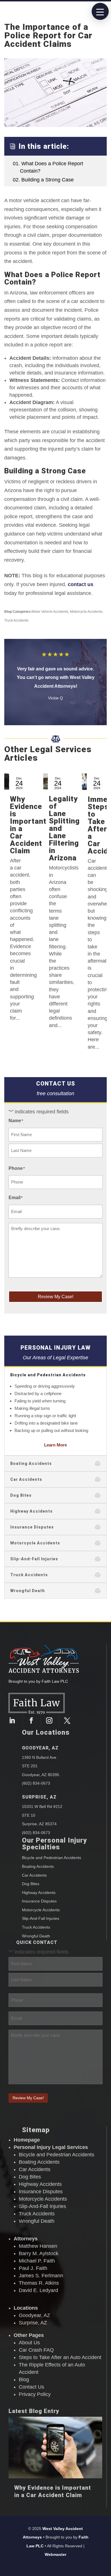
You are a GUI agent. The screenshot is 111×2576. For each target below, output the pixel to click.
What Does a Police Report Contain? (48, 167)
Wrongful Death (36, 1936)
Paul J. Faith (33, 2268)
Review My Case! (56, 1297)
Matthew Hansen (38, 2246)
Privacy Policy (35, 2394)
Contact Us (31, 2387)
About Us (29, 2343)
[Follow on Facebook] (33, 1720)
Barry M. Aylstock (39, 2253)
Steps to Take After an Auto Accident (60, 2357)
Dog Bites (31, 1884)
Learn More (55, 1445)
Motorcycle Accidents (86, 612)
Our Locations (46, 1732)
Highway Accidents (39, 1893)
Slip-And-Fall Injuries (41, 1918)
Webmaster (55, 2554)
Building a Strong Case (43, 180)
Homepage (27, 2140)
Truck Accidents (16, 620)
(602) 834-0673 (36, 1783)
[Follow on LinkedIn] (14, 1720)
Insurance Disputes (39, 1901)
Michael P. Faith (37, 2261)
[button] (100, 11)
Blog (24, 2380)
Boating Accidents (38, 1866)
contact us (81, 584)
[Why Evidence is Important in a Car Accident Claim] (55, 2448)
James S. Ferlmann (41, 2276)
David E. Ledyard (38, 2290)
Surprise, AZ (39, 1797)
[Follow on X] (67, 1720)
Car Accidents (34, 1875)
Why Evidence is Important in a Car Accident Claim (28, 825)
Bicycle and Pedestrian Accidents (52, 1858)
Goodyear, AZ (40, 1748)
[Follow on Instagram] (51, 1720)
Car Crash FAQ (36, 2350)
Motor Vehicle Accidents (50, 612)
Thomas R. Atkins (39, 2283)
